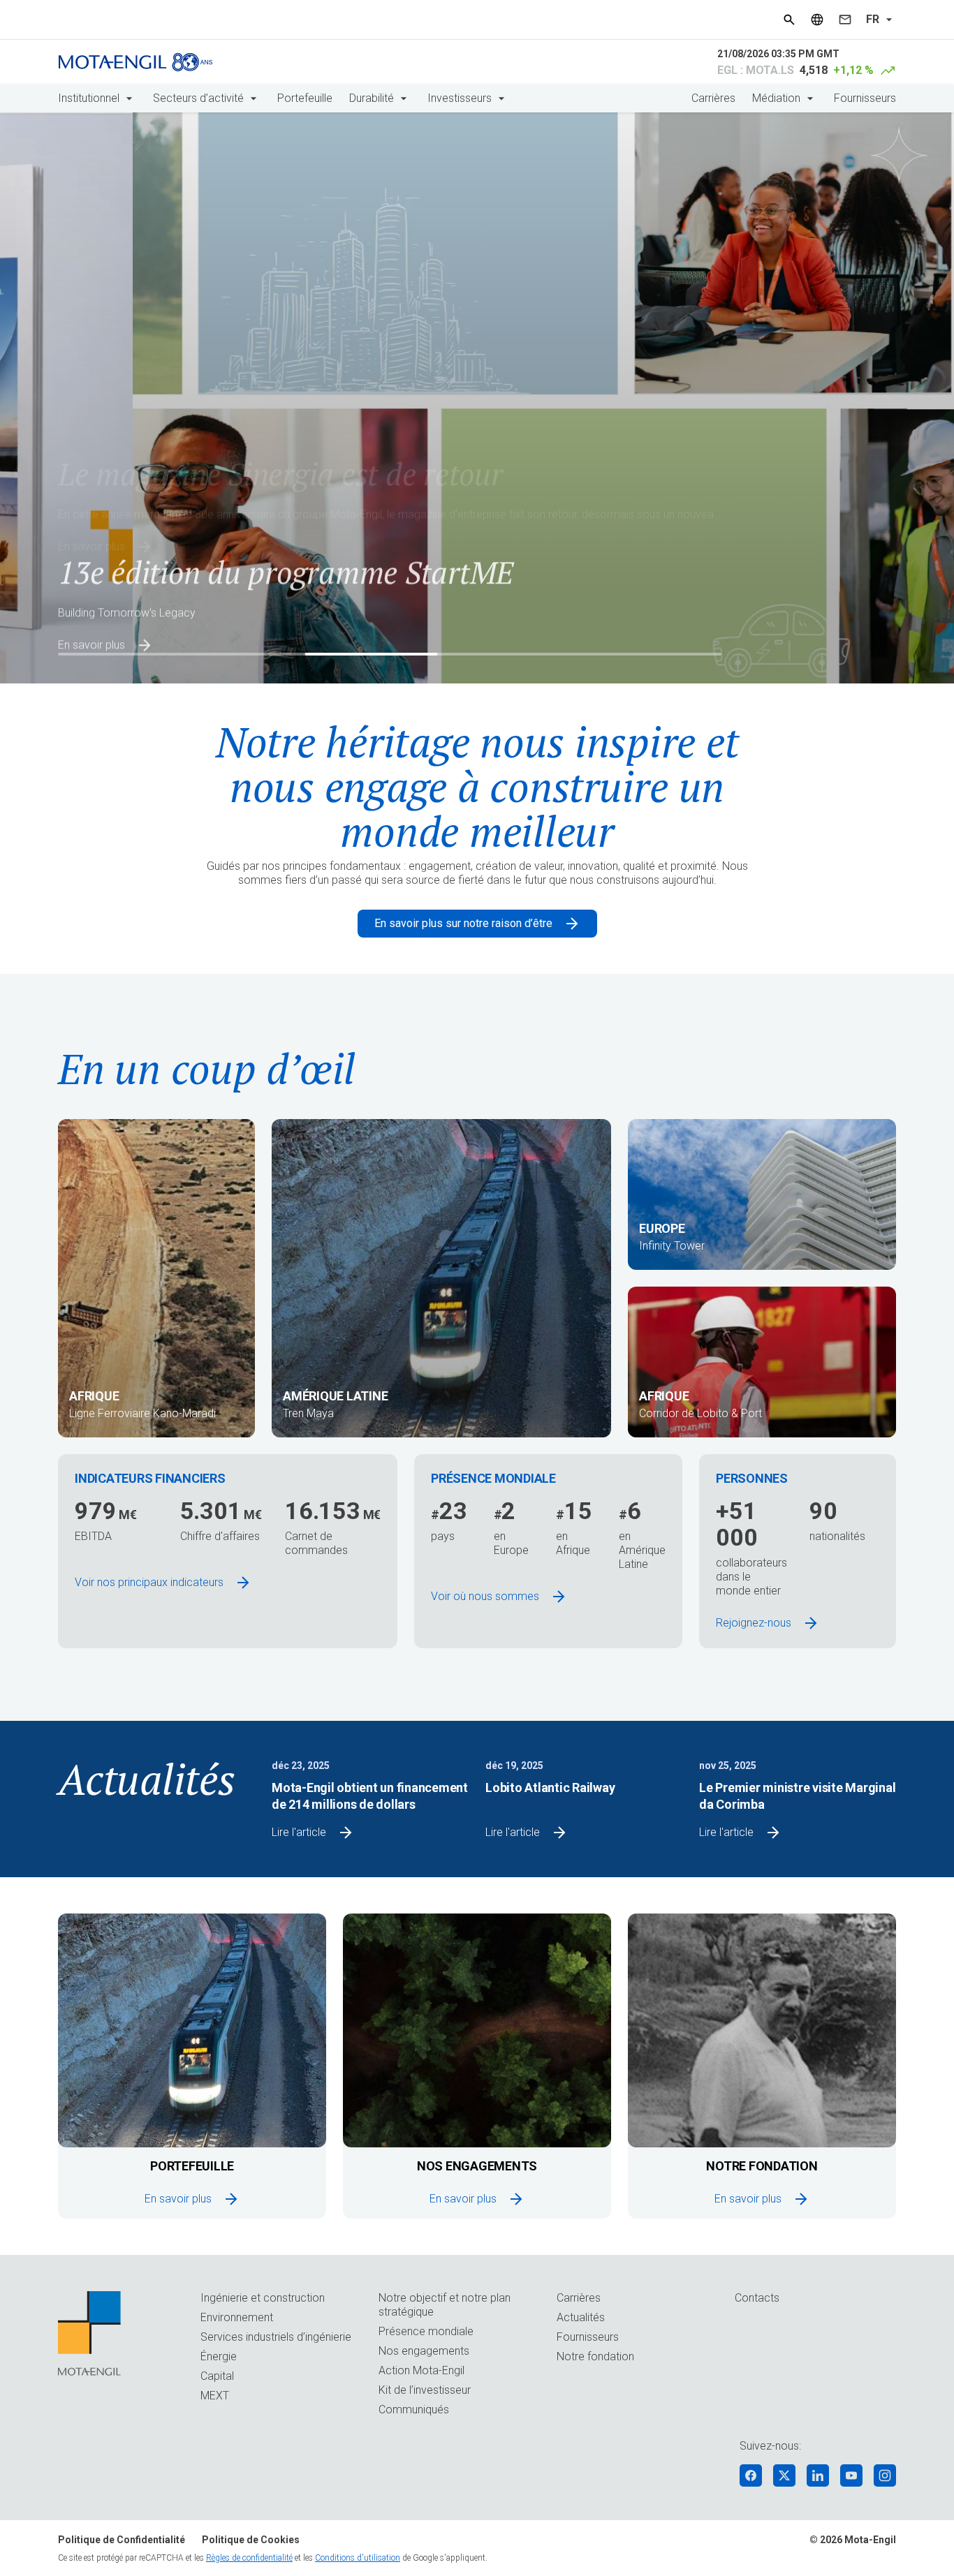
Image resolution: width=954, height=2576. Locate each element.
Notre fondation (595, 2356)
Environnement (237, 2317)
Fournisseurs (865, 98)
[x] (784, 2475)
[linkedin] (818, 2475)
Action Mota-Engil (421, 2370)
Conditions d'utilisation (358, 2558)
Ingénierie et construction (263, 2298)
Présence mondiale (426, 2331)
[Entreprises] (817, 20)
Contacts (757, 2298)
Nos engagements (424, 2351)
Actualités (581, 2317)
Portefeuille (305, 98)
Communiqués (414, 2410)
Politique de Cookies (251, 2540)
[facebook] (751, 2475)
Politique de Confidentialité (122, 2540)
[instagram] (885, 2475)
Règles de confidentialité (249, 2558)
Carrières (713, 98)
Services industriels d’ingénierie (276, 2337)
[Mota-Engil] (135, 62)
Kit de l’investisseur (425, 2390)
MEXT (215, 2396)
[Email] (845, 20)
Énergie (219, 2356)
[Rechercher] (789, 20)
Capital (217, 2376)
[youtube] (851, 2475)
